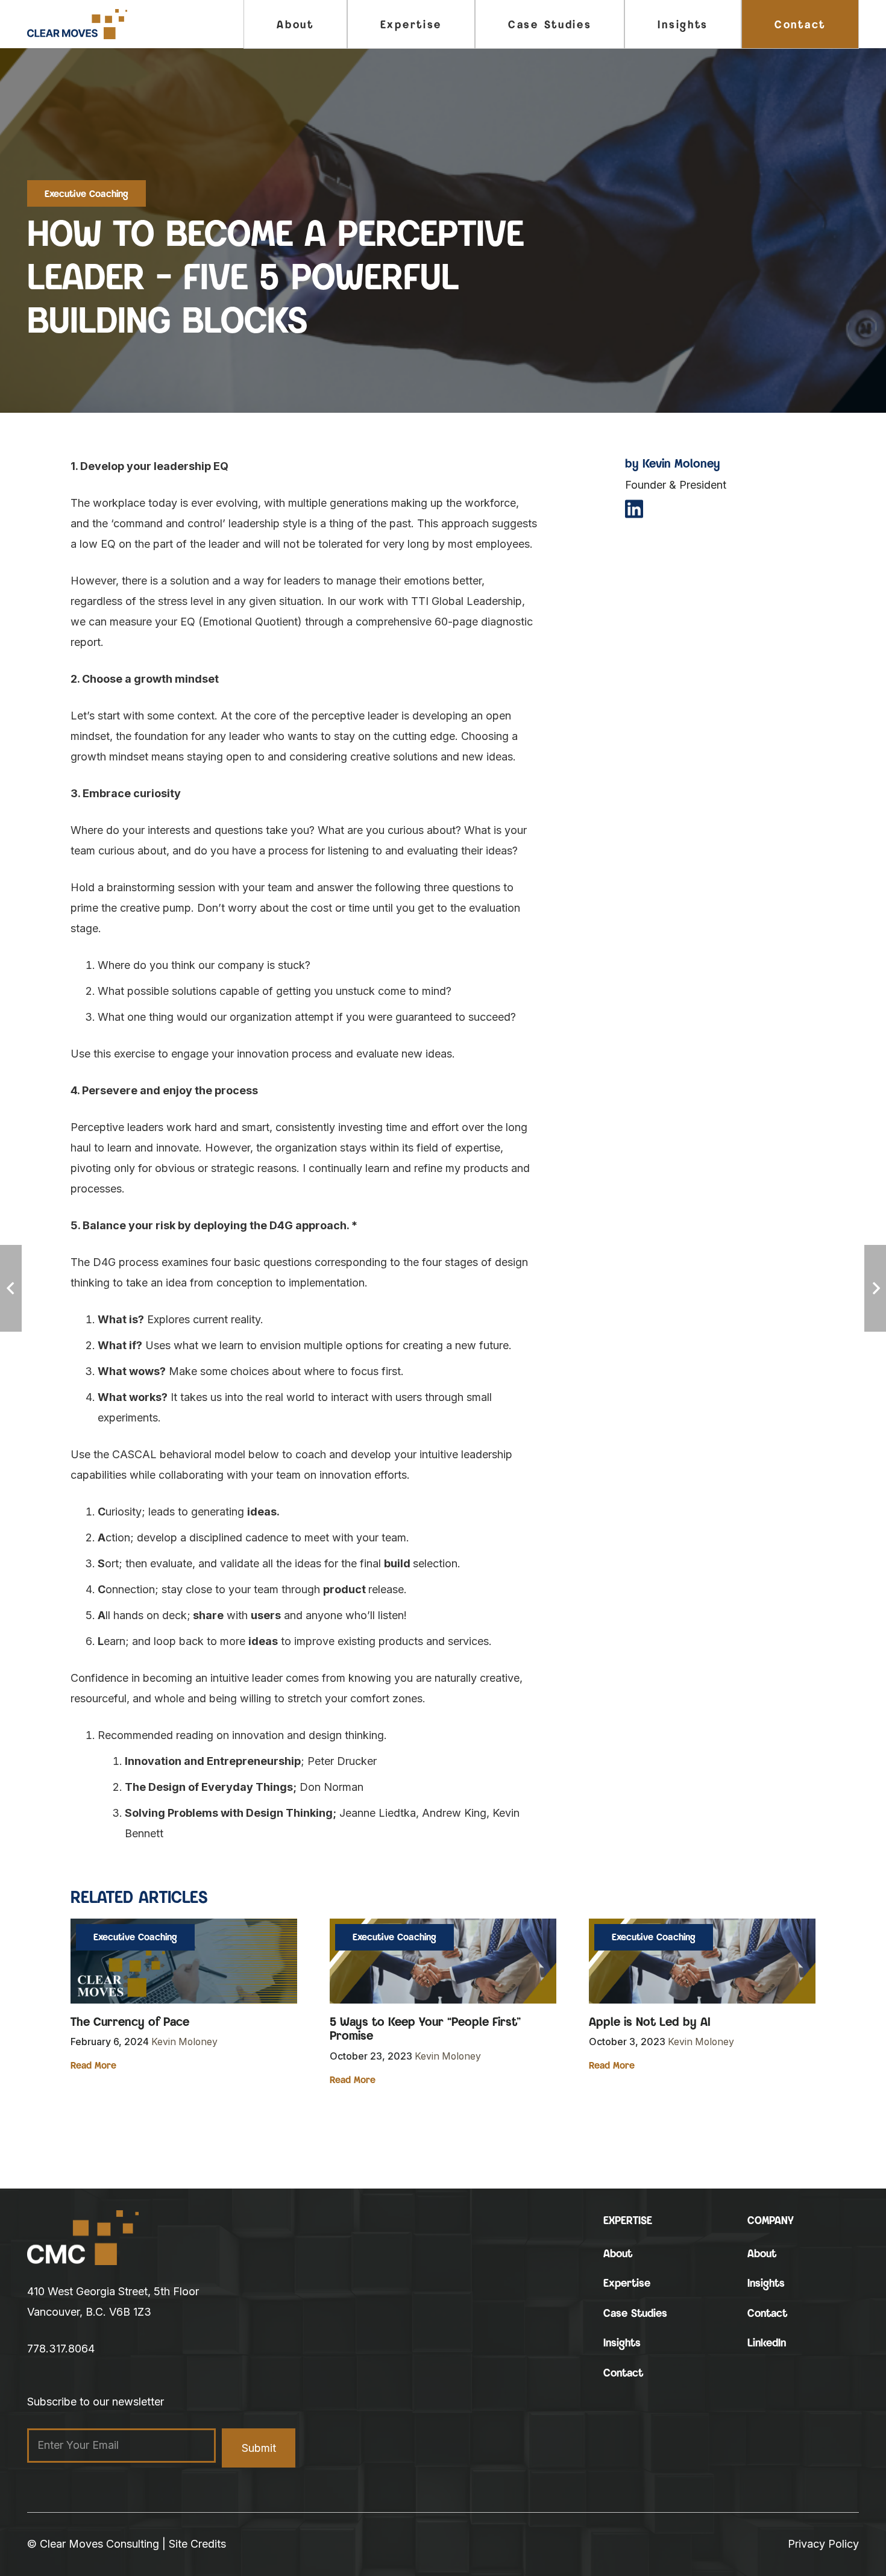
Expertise (627, 2283)
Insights (622, 2343)
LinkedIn (767, 2343)
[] (634, 510)
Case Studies (635, 2313)
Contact (623, 2373)
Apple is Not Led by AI (650, 2021)
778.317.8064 (61, 2349)
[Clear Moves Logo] (77, 24)
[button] (451, 24)
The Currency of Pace (130, 2021)
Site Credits (197, 2544)
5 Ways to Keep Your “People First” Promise (425, 2029)
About (618, 2253)
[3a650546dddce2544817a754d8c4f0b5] (83, 2238)
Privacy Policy (823, 2544)
